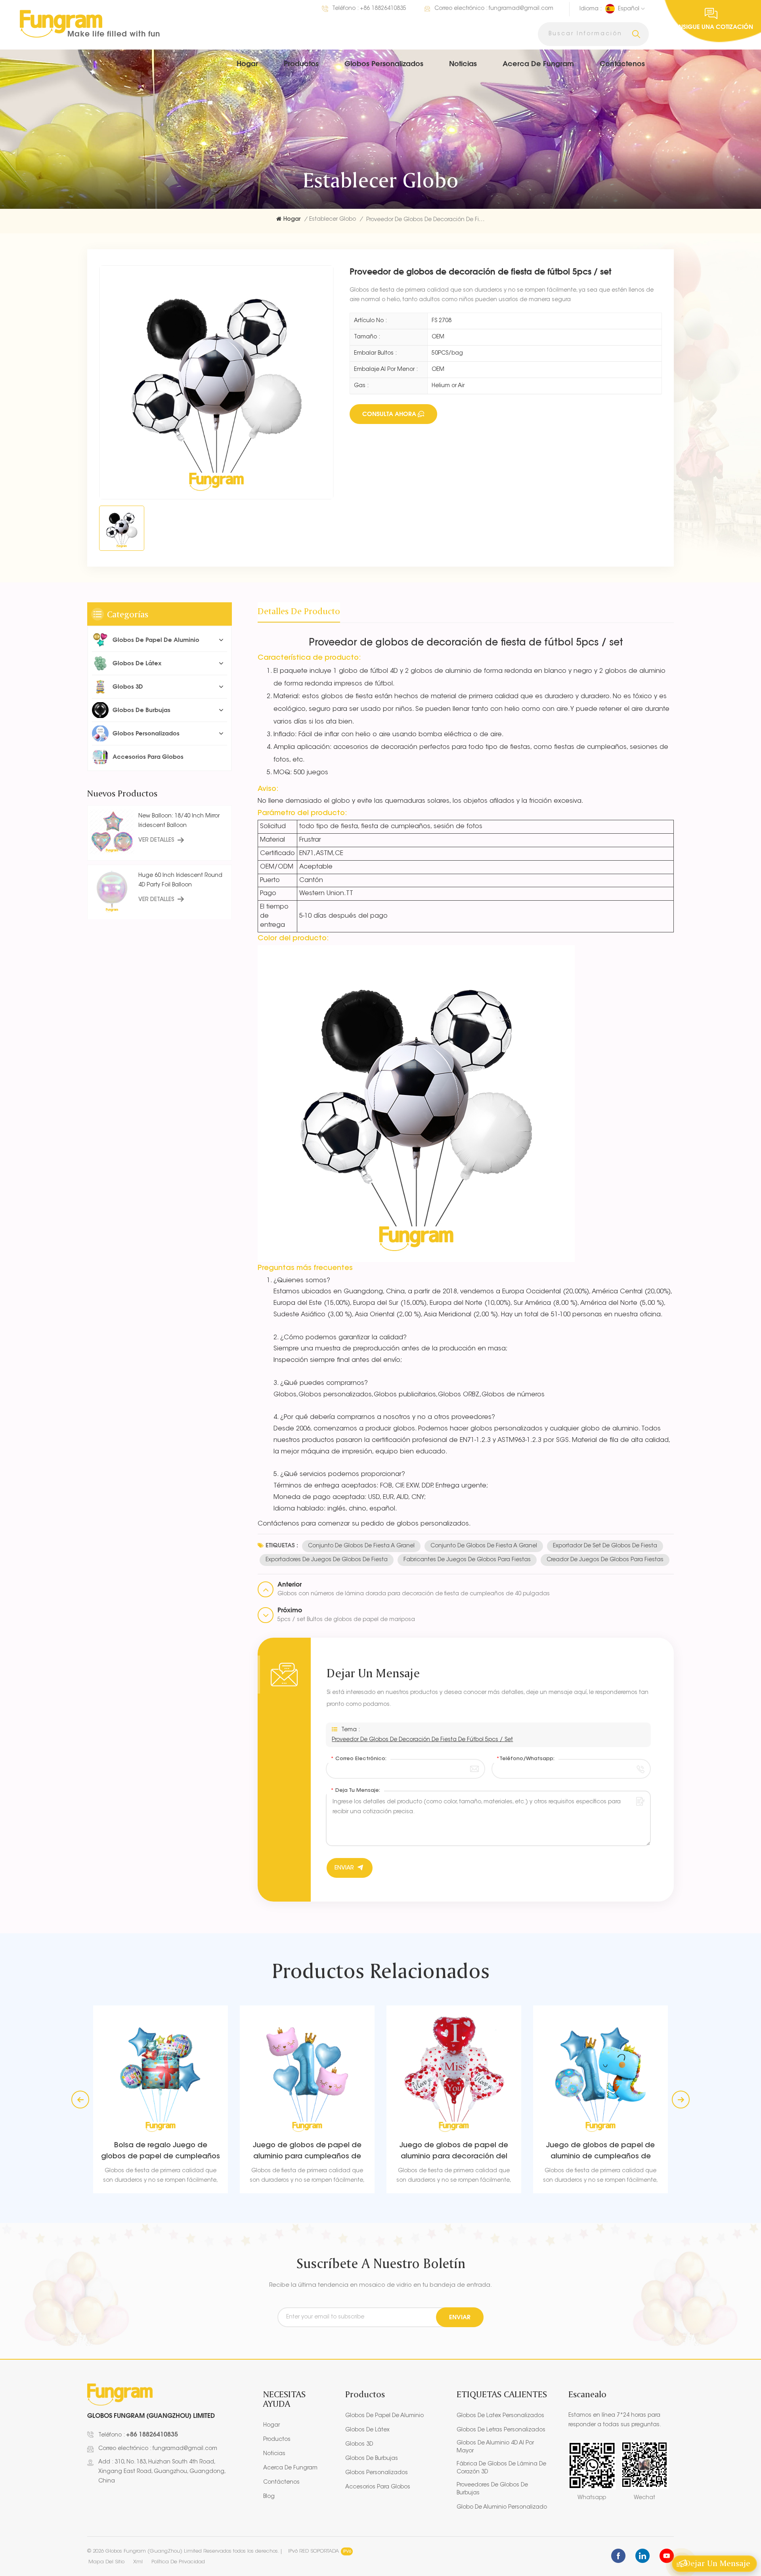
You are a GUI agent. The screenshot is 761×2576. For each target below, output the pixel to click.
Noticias (463, 63)
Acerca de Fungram (538, 63)
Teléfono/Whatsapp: (525, 1759)
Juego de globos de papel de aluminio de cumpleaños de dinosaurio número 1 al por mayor (454, 2152)
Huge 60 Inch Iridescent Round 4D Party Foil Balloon (180, 880)
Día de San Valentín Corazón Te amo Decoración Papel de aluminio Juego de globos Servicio (600, 2152)
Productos (301, 63)
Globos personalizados (384, 63)
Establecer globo (333, 220)
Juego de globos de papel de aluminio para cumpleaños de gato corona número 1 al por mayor (161, 2152)
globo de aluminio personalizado (502, 2507)
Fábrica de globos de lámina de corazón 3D (501, 2468)
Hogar (247, 63)
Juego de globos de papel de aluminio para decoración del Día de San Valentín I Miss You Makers (307, 2152)
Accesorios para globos (148, 757)
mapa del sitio (106, 2562)
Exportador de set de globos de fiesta (605, 1546)
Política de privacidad (178, 2562)
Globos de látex (137, 663)
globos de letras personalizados (501, 2430)
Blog (269, 2497)
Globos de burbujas (141, 710)
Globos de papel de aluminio (156, 640)
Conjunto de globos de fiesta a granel (361, 1546)
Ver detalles (156, 840)
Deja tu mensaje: (355, 1790)
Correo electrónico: (359, 1759)
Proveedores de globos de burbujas (492, 2489)
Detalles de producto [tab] (299, 611)
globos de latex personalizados (500, 2416)
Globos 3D (128, 686)
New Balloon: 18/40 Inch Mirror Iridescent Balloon (179, 821)
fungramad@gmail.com (521, 9)
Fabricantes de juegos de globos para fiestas (467, 1560)
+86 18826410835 (383, 9)
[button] (681, 2100)
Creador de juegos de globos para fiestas (605, 1560)
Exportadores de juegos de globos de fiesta (327, 1560)
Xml (138, 2562)
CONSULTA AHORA (389, 414)
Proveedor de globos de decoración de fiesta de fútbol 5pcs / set (422, 1740)
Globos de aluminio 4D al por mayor (495, 2447)
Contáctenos (622, 63)
